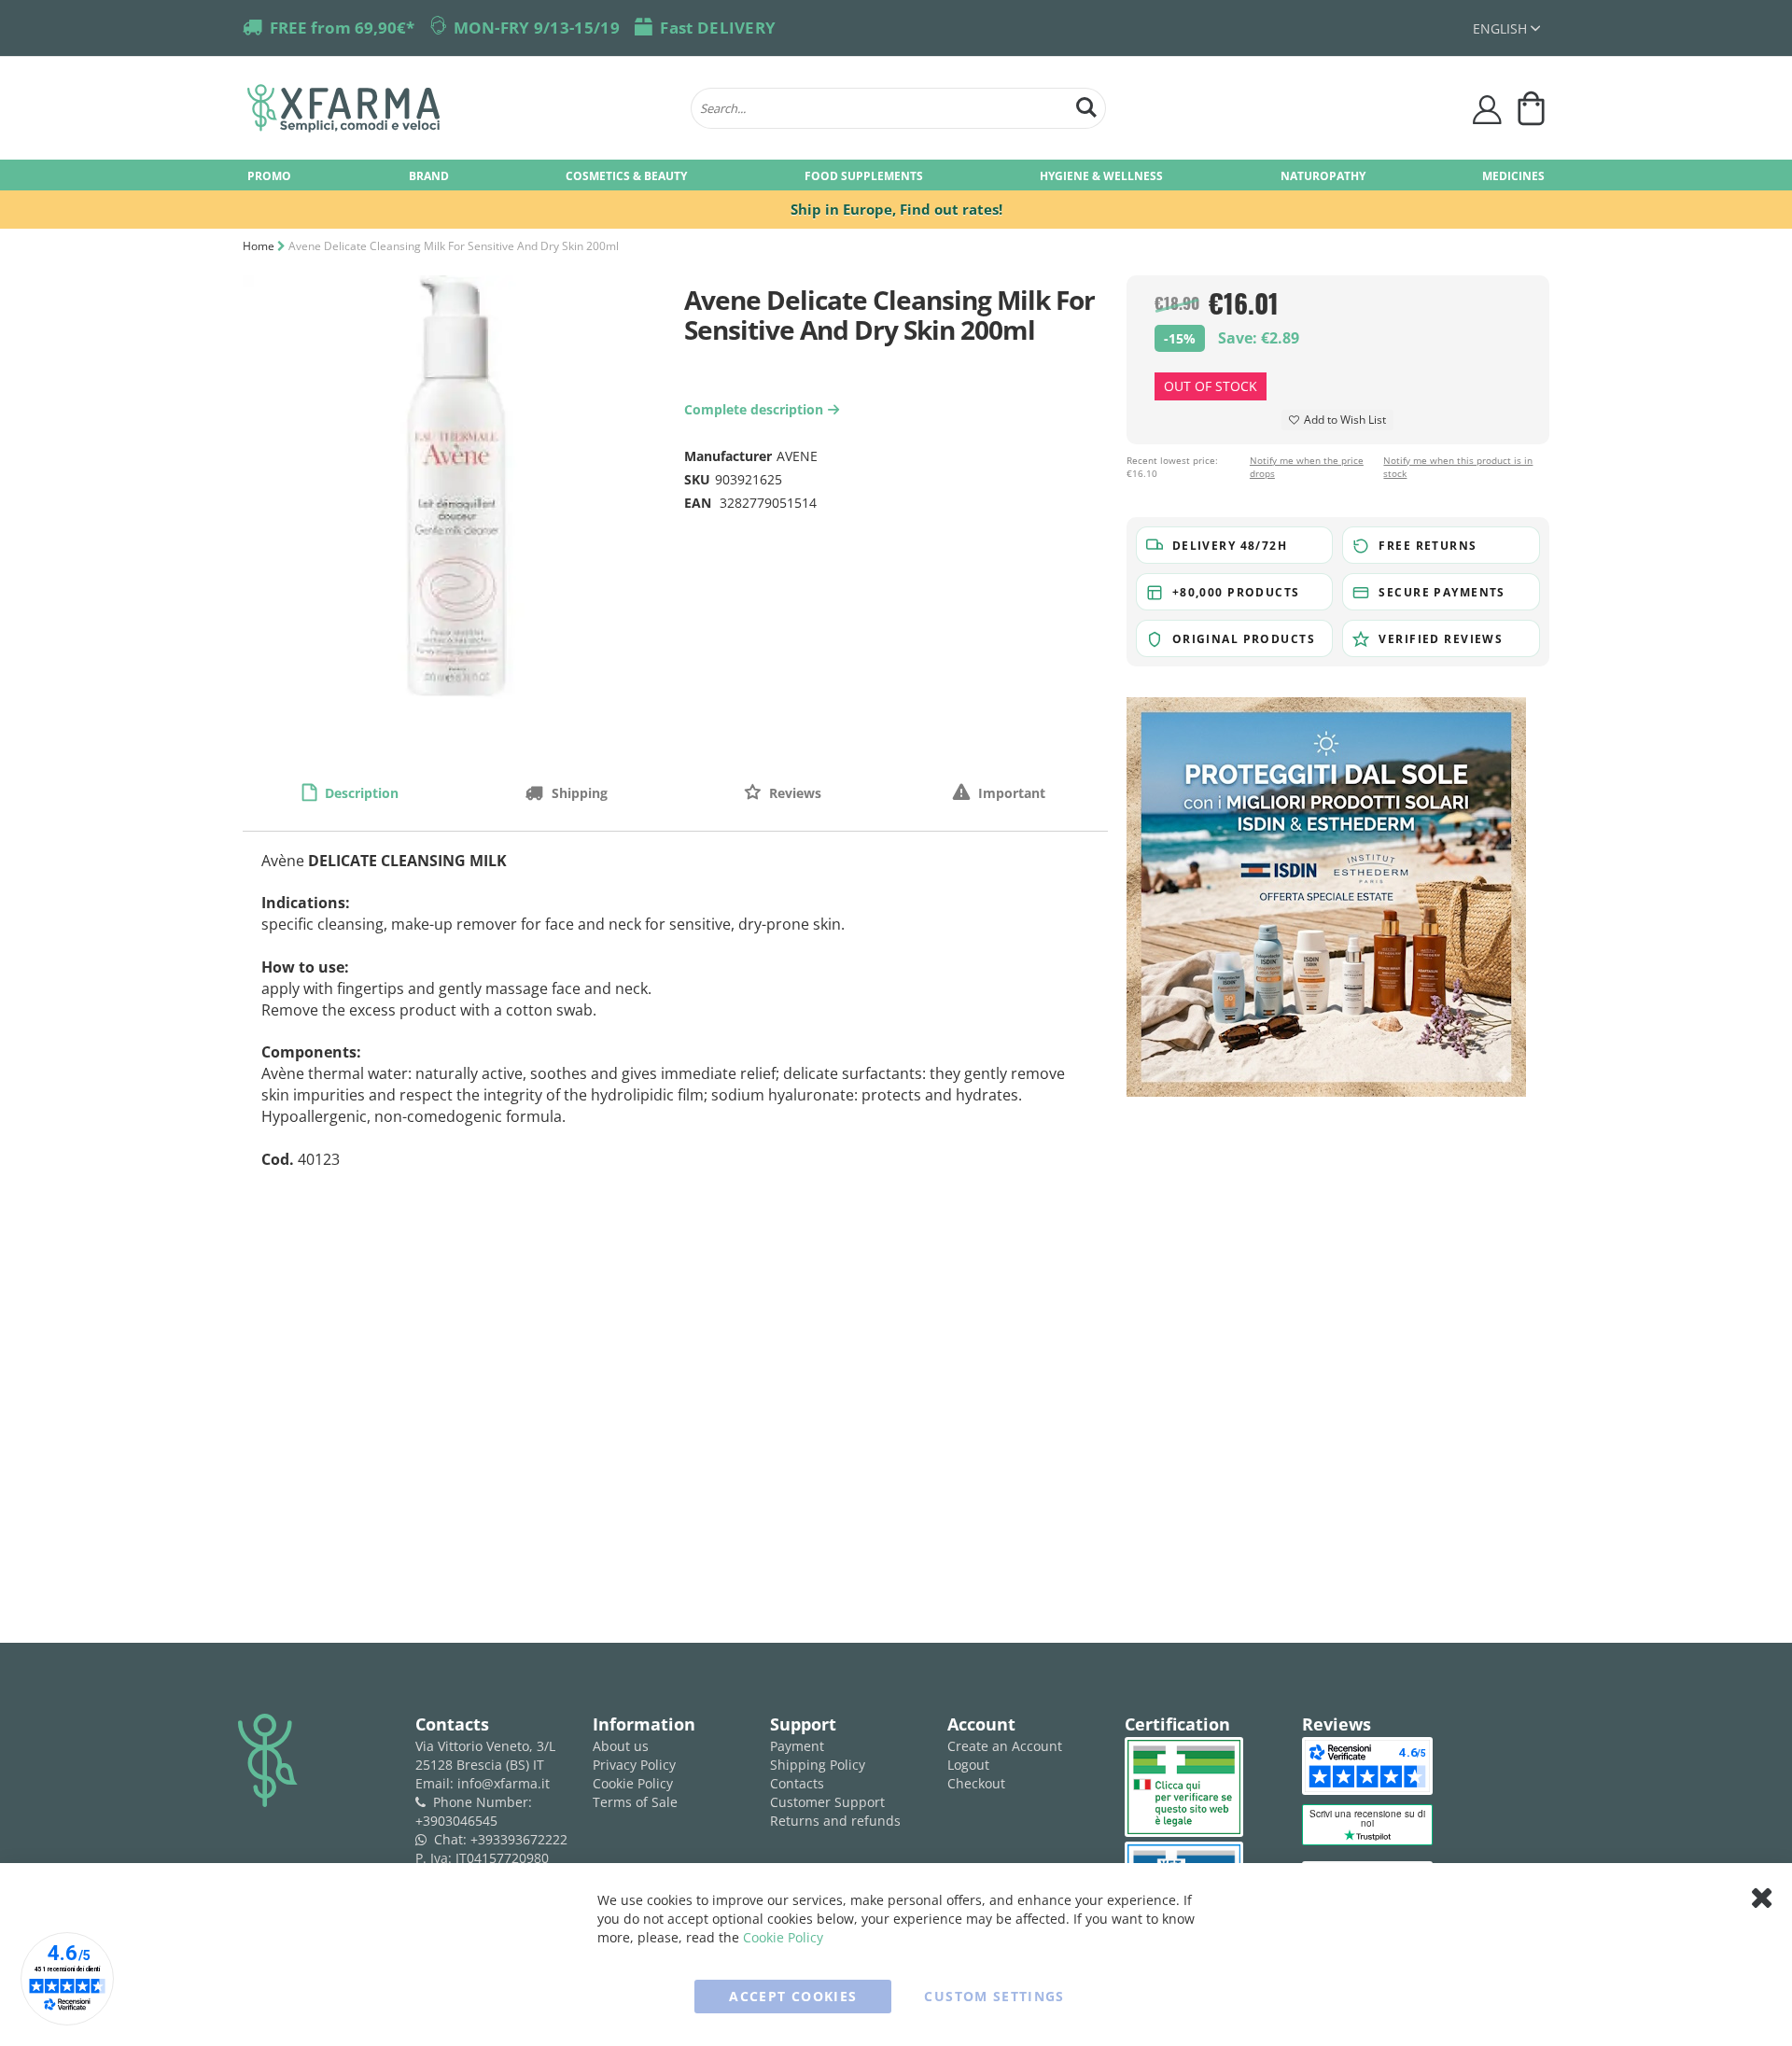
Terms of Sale (635, 1802)
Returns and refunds (835, 1821)
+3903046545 (456, 1821)
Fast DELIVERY (718, 28)
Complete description (759, 409)
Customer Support (827, 1802)
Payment (797, 1746)
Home (259, 246)
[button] (1506, 28)
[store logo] (460, 108)
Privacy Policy (634, 1765)
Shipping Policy (818, 1765)
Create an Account (1005, 1746)
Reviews (793, 793)
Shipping (578, 793)
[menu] (896, 175)
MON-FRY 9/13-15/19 (537, 28)
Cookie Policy (633, 1783)
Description (360, 793)
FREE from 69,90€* (342, 28)
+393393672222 (519, 1839)
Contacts (797, 1783)
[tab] (351, 792)
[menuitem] (269, 175)
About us (621, 1746)
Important (1010, 793)
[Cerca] (1086, 105)
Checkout (976, 1783)
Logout (968, 1765)
